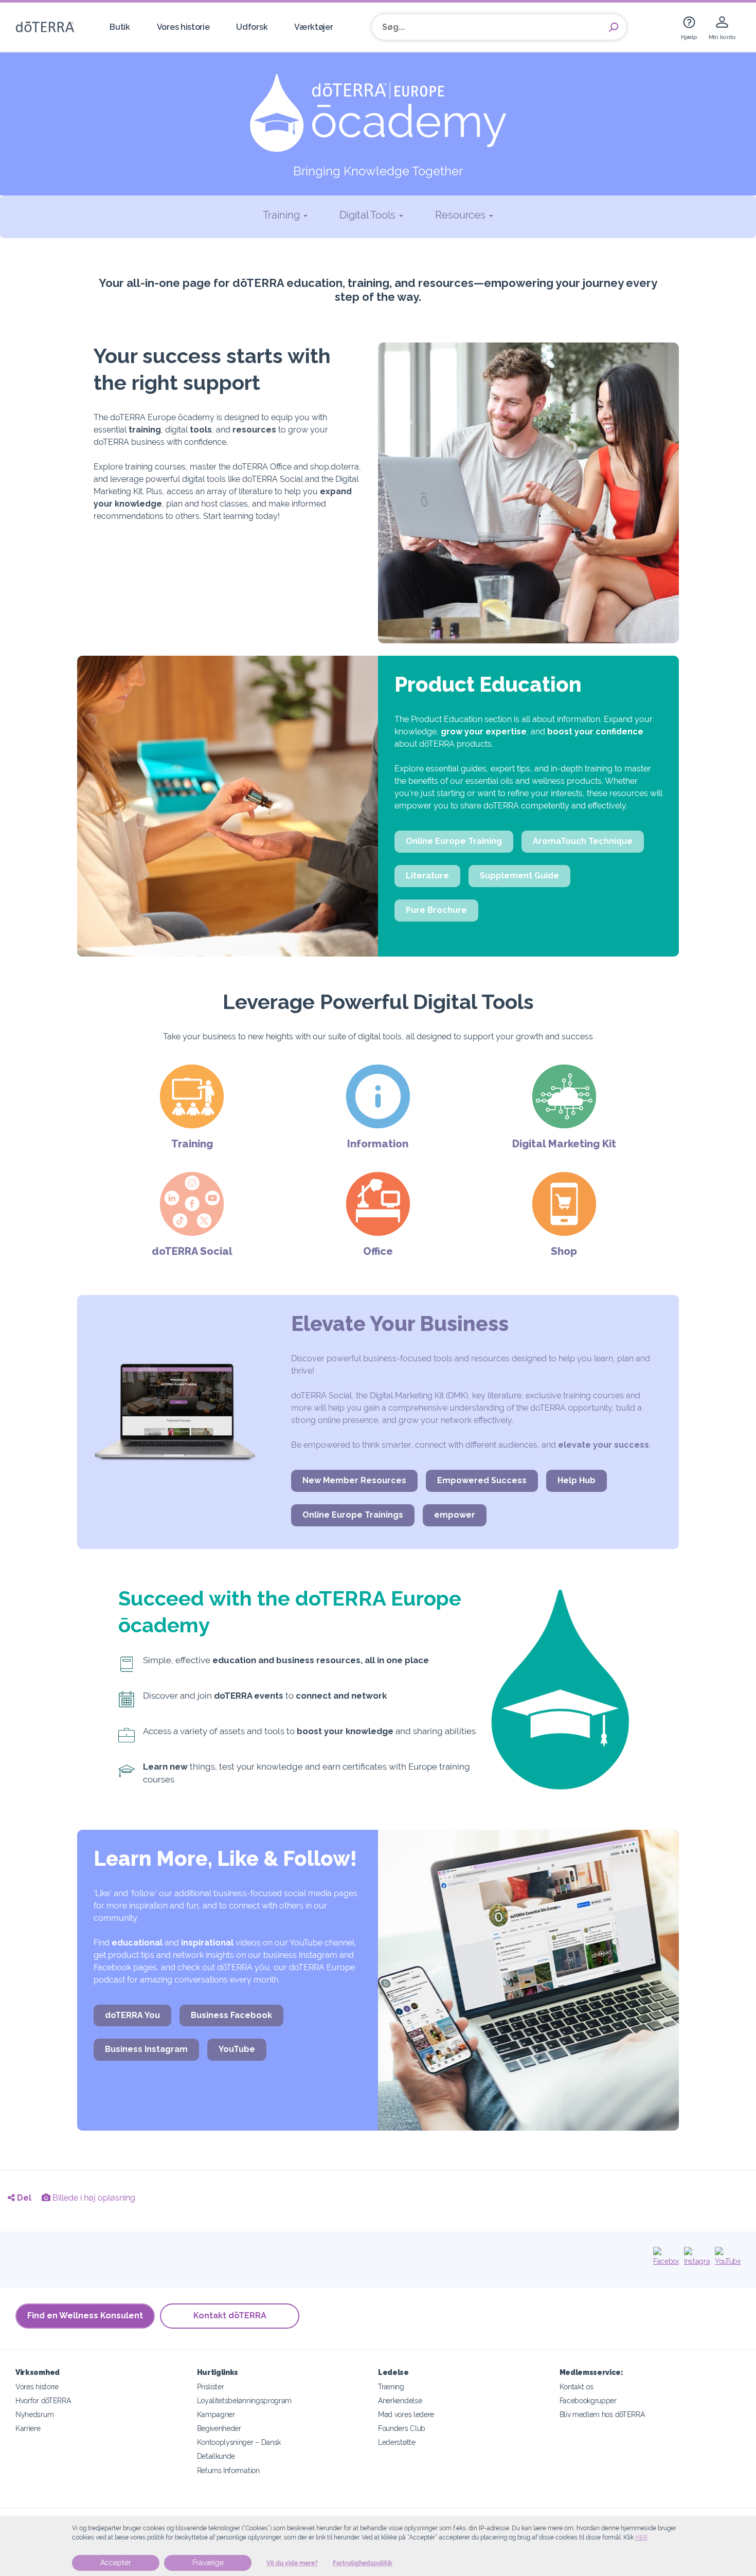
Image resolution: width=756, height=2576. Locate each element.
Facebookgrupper (588, 2400)
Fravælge (208, 2563)
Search (614, 27)
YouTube (237, 2049)
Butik (120, 27)
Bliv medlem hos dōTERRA (602, 2414)
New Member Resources (354, 1480)
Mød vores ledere (406, 2414)
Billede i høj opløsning (93, 2198)
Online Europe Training (454, 841)
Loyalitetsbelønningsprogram (245, 2400)
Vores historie (183, 27)
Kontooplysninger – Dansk (239, 2442)
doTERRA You (132, 2015)
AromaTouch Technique (583, 841)
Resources (462, 215)
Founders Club (402, 2428)
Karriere (28, 2428)
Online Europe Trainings (353, 1515)
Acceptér (116, 2563)
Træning (391, 2386)
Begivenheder (219, 2428)
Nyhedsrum (34, 2414)
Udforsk (252, 27)
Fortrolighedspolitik (363, 2563)
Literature (427, 876)
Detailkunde (216, 2456)
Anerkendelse (400, 2400)
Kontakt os (577, 2386)
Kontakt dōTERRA (230, 2316)
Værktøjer (313, 27)
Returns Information (228, 2470)
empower (455, 1515)
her (641, 2537)
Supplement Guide (519, 876)
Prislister (211, 2386)
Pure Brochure (436, 910)
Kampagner (216, 2414)
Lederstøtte (397, 2442)
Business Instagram (146, 2049)
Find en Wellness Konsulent (85, 2316)
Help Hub (577, 1480)
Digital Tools (369, 215)
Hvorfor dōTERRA (43, 2400)
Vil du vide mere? (292, 2563)
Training (283, 215)
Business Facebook (231, 2015)
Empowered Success (482, 1480)
